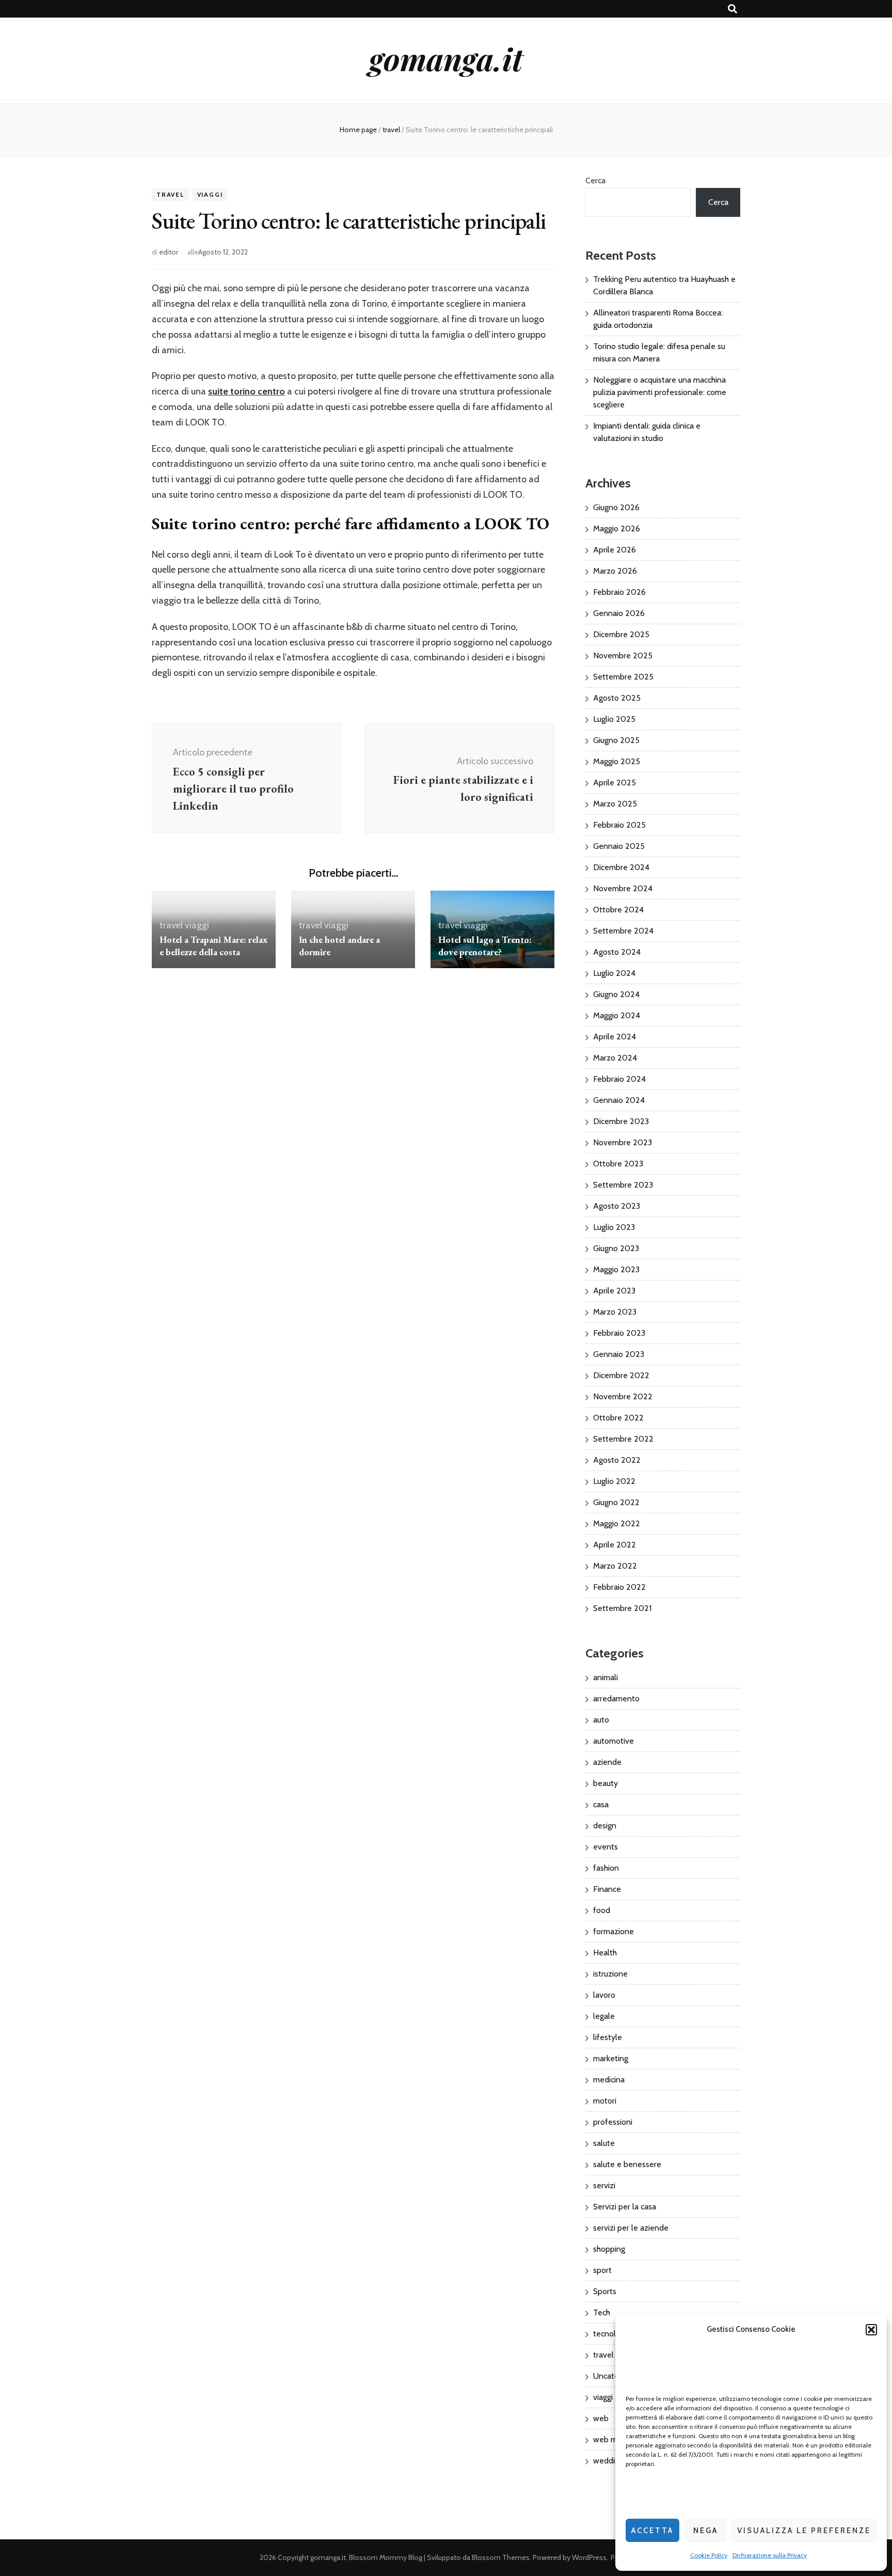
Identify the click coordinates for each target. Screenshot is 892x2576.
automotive (614, 1741)
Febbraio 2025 (619, 825)
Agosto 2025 (617, 698)
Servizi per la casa (625, 2207)
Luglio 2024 (614, 973)
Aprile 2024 (615, 1037)
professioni (613, 2122)
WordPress (589, 2557)
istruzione (610, 1974)
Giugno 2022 (616, 1502)
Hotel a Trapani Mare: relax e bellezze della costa (213, 946)
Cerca (595, 180)
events (606, 1847)
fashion (606, 1868)
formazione (614, 1931)
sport (602, 2270)
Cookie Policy (709, 2555)
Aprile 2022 (615, 1545)
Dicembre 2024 (621, 867)
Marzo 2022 (615, 1566)
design (605, 1826)
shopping (609, 2249)
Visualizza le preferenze (804, 2531)
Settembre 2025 (623, 677)
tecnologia (612, 2334)
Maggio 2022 (617, 1523)
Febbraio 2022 (619, 1587)
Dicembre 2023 (621, 1121)
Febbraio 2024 (619, 1079)
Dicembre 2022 (621, 1375)
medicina (609, 2080)
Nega (706, 2531)
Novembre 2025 (623, 655)
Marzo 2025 (615, 804)
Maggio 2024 (617, 1015)
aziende (607, 1762)
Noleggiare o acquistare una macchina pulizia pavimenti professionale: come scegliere (660, 392)
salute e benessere (627, 2164)
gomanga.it (446, 58)
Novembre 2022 (623, 1396)
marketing (611, 2058)
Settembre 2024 (623, 931)
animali (606, 1677)
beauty (606, 1783)
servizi (604, 2185)
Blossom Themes (501, 2557)
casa (601, 1804)
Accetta (652, 2531)
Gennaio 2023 (619, 1354)
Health (605, 1953)
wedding (608, 2461)
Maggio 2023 (616, 1269)
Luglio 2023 (614, 1227)
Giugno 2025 (616, 740)
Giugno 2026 (616, 507)
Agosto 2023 (617, 1206)
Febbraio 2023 (619, 1333)
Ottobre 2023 (618, 1164)
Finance (607, 1889)
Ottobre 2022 (618, 1418)
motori (605, 2101)
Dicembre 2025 (621, 634)
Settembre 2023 (623, 1185)
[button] (871, 2330)
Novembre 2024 (623, 888)
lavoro (604, 1995)
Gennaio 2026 (619, 613)
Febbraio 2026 (619, 592)
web (601, 2418)
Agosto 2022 (617, 1460)
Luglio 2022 (614, 1481)
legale (604, 2016)
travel (170, 195)
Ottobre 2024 (618, 910)
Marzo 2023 (615, 1312)
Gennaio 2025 (619, 846)
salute (604, 2143)
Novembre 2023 (623, 1142)
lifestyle (608, 2037)
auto (601, 1720)
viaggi (210, 195)
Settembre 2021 (622, 1608)
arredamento (616, 1698)
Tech (602, 2312)
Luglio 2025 (614, 719)
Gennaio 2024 (619, 1100)
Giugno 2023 (616, 1248)
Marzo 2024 (615, 1058)
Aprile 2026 (615, 550)
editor (169, 252)
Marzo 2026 (615, 571)
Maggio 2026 (617, 528)
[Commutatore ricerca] (732, 9)
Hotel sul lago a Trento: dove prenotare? (485, 946)
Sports (605, 2291)
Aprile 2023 (614, 1291)
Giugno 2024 (616, 994)
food (602, 1910)
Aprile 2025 (615, 783)
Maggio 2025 (617, 761)
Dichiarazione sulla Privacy (770, 2555)
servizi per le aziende (631, 2228)
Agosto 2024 (617, 952)
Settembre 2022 (623, 1439)
